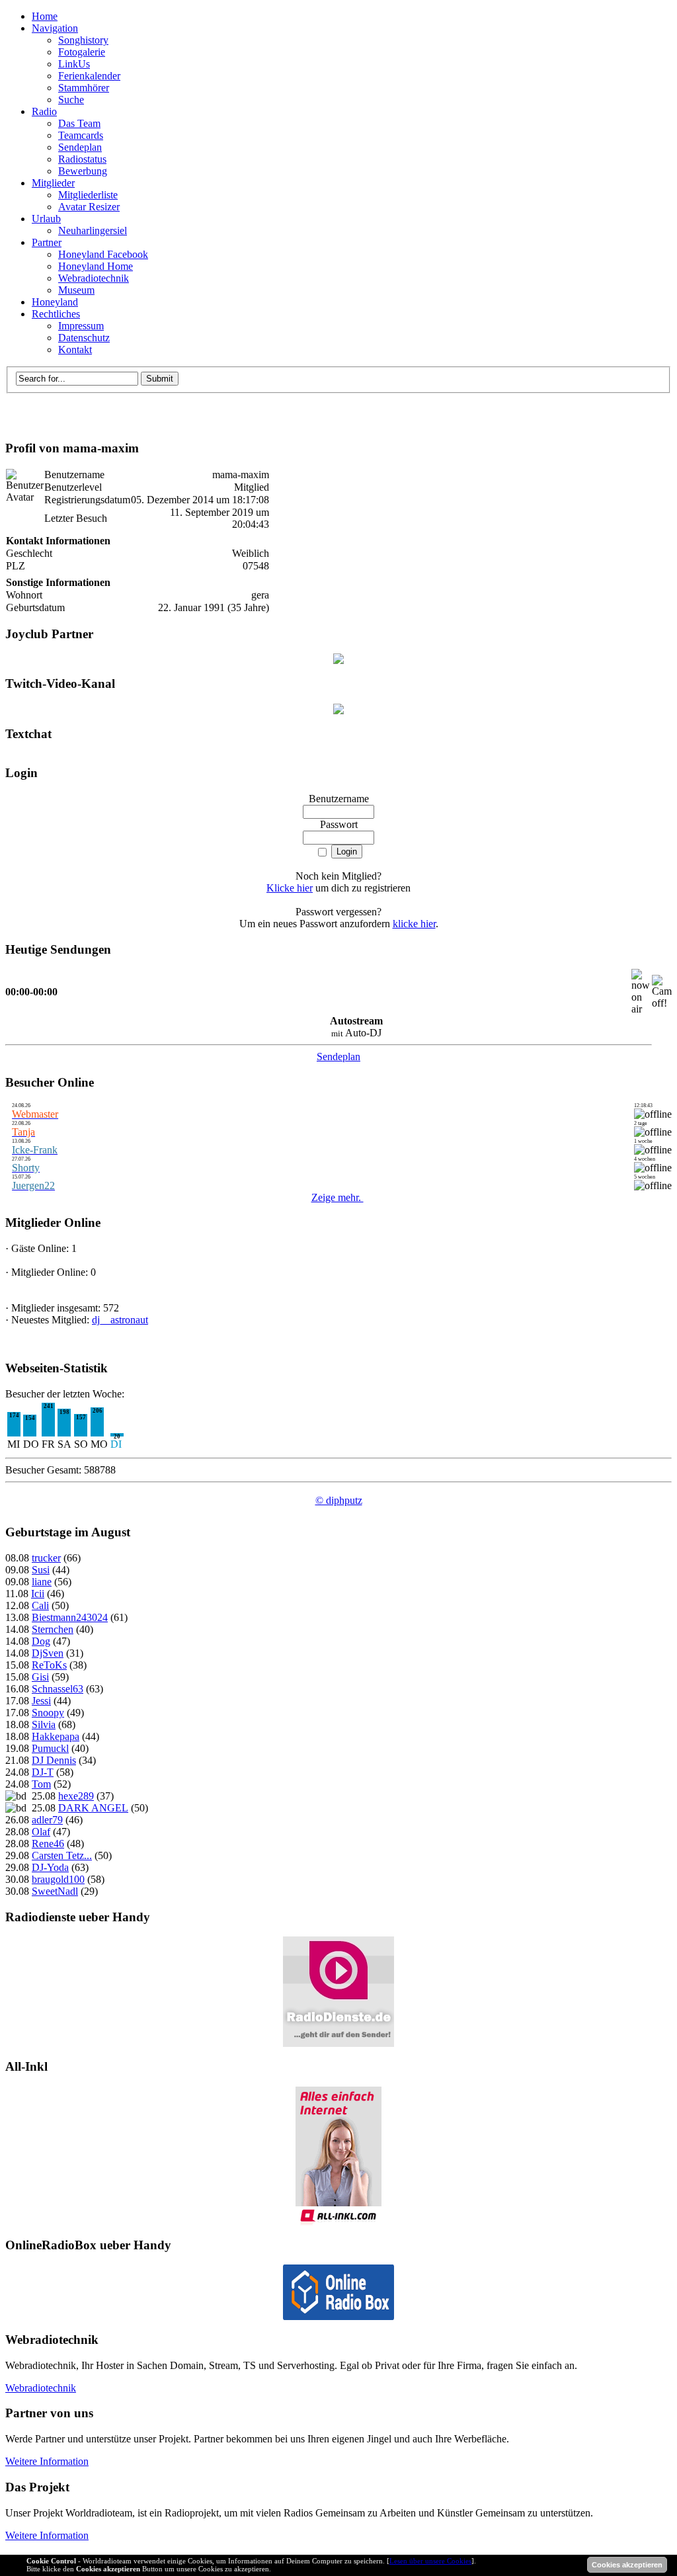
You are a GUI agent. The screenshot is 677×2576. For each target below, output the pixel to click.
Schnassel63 (58, 1689)
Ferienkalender (89, 76)
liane (42, 1582)
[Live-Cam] (338, 711)
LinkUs (74, 64)
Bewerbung (83, 171)
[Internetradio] (338, 2316)
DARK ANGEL (93, 1808)
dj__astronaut (120, 1320)
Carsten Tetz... (62, 1855)
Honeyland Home (96, 266)
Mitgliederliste (88, 195)
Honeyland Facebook (103, 254)
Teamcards (81, 135)
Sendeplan (80, 147)
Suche (71, 100)
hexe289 (76, 1796)
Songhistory (83, 40)
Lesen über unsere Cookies (430, 2561)
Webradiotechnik (94, 278)
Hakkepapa (56, 1736)
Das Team (79, 123)
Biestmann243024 (70, 1617)
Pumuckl (50, 1748)
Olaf (41, 1832)
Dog (41, 1641)
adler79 (47, 1820)
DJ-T (43, 1772)
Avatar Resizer (89, 207)
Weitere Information (47, 2461)
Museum (76, 290)
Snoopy (48, 1713)
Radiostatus (82, 159)
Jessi (41, 1701)
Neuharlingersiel (93, 230)
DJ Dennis (54, 1760)
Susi (41, 1570)
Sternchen (53, 1629)
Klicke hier (290, 888)
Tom (41, 1784)
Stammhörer (84, 88)
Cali (40, 1605)
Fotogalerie (82, 52)
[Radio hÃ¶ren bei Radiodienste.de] (338, 2043)
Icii (38, 1594)
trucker (46, 1558)
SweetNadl (55, 1891)
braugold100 (58, 1879)
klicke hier (414, 924)
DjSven (48, 1653)
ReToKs (49, 1665)
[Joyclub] (338, 660)
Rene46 (48, 1844)
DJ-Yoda (50, 1867)
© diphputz (339, 1500)
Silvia (44, 1724)
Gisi (40, 1677)
